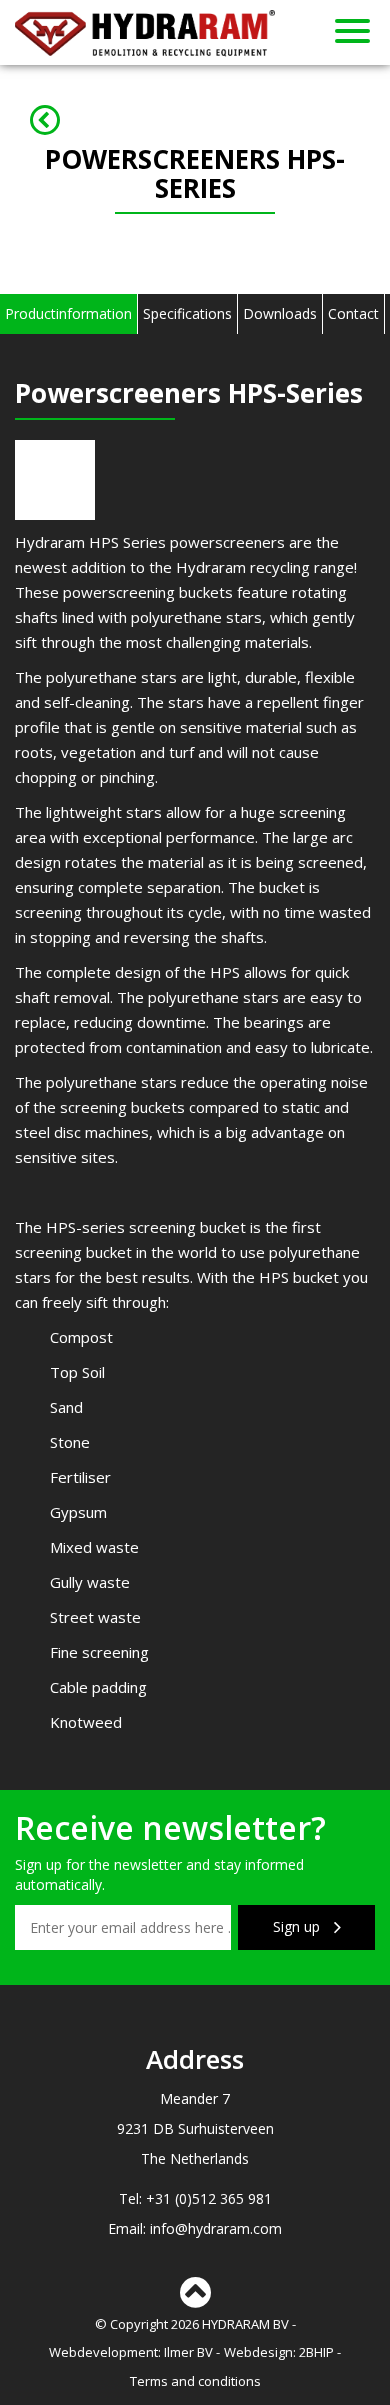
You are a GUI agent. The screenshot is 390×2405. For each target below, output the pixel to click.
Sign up (298, 1926)
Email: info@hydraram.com (195, 2228)
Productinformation (68, 313)
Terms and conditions (195, 2381)
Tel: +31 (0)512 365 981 (195, 2198)
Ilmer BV (188, 2352)
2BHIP (316, 2352)
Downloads (280, 313)
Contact (353, 313)
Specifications (187, 313)
